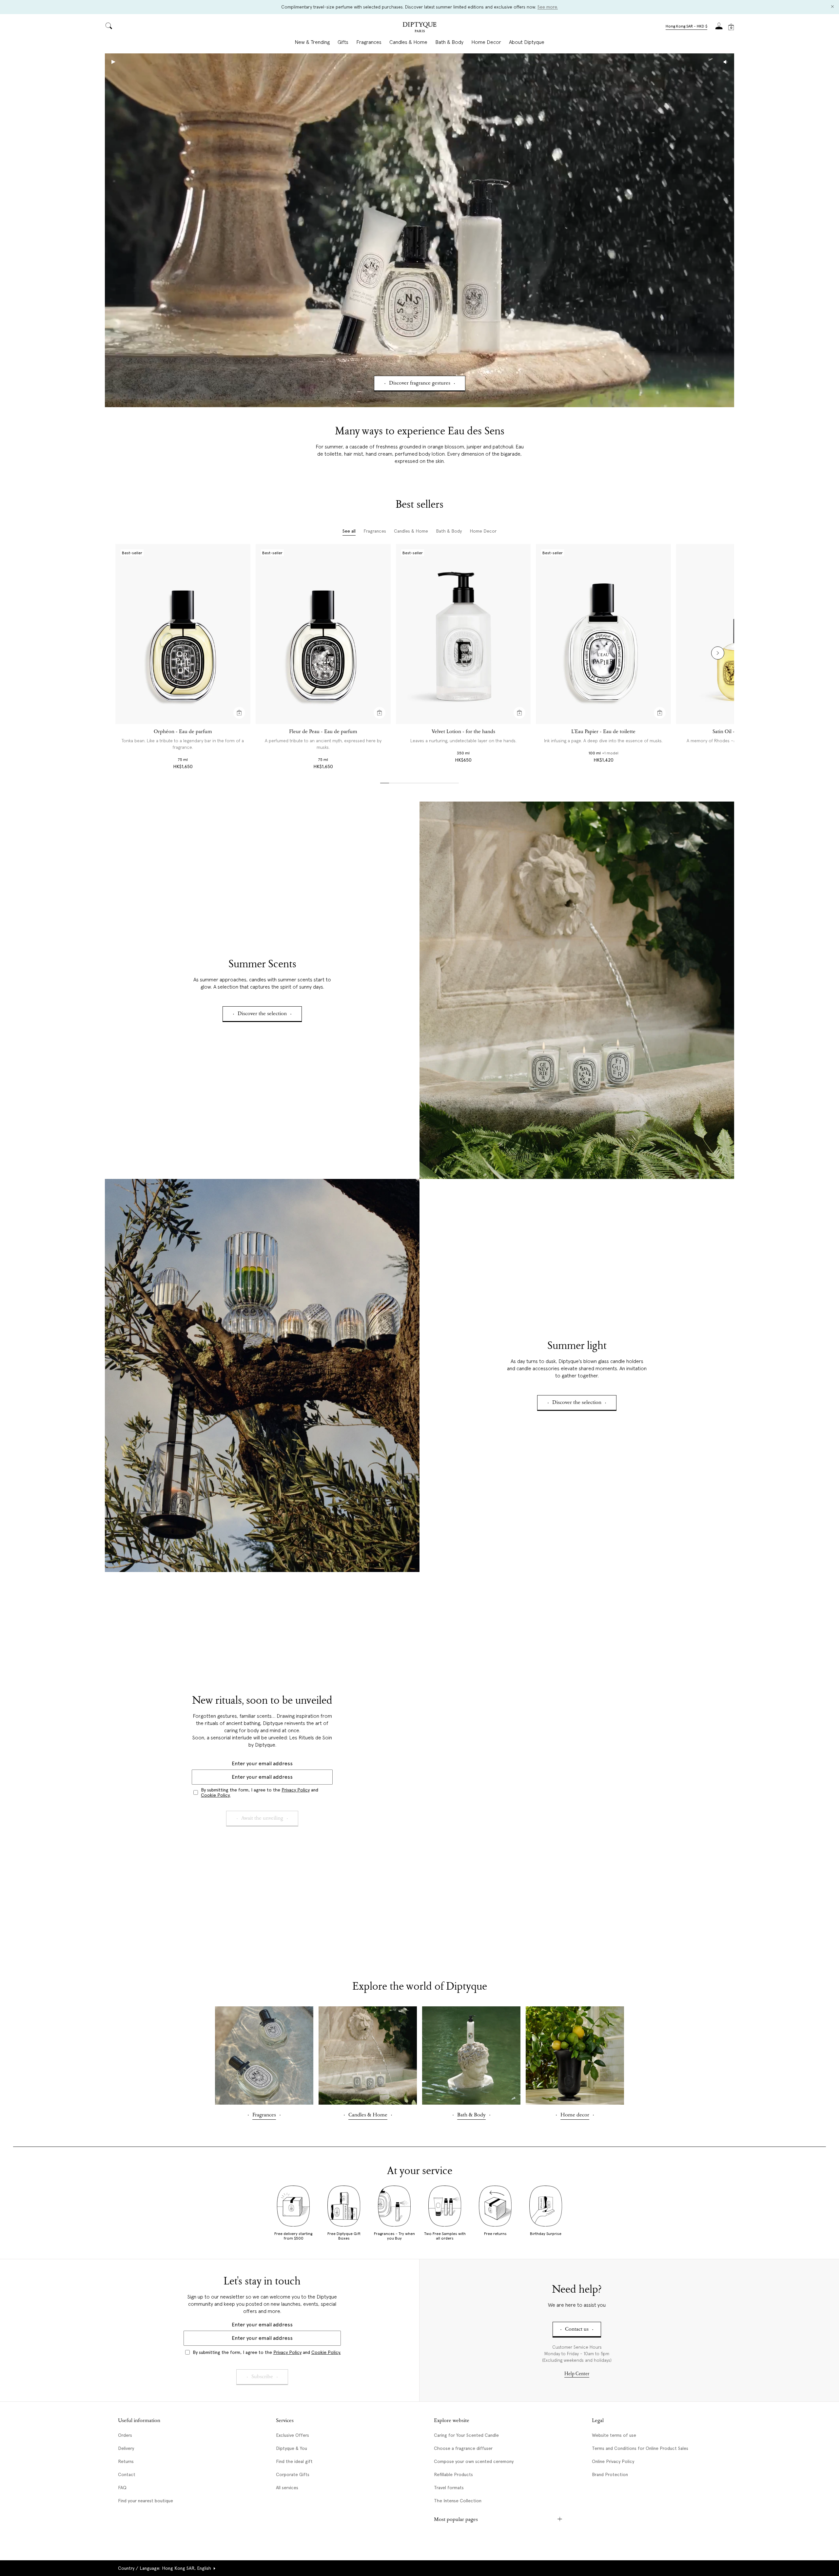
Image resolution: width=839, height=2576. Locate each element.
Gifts (343, 42)
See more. (548, 7)
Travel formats (449, 2488)
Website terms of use (614, 2435)
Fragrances (369, 42)
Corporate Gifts (293, 2474)
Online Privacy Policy (613, 2461)
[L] (603, 634)
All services (287, 2488)
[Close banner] (832, 7)
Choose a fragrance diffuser (463, 2448)
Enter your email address (262, 1763)
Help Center (577, 2374)
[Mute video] (726, 62)
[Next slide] (718, 653)
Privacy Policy (296, 1790)
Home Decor (486, 42)
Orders (125, 2435)
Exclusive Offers (293, 2435)
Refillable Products (453, 2474)
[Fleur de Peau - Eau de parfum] (323, 634)
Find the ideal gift (294, 2461)
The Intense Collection (458, 2501)
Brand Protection (610, 2474)
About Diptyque (527, 42)
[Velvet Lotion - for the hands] (463, 634)
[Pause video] (419, 230)
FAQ (122, 2488)
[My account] (719, 28)
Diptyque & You (292, 2448)
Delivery (126, 2448)
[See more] (577, 990)
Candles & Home (408, 42)
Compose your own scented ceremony (474, 2461)
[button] (686, 27)
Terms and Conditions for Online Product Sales (640, 2448)
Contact (127, 2474)
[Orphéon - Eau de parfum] (183, 634)
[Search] (109, 26)
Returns (126, 2461)
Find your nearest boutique (146, 2501)
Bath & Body (449, 42)
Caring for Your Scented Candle (466, 2435)
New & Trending (312, 42)
